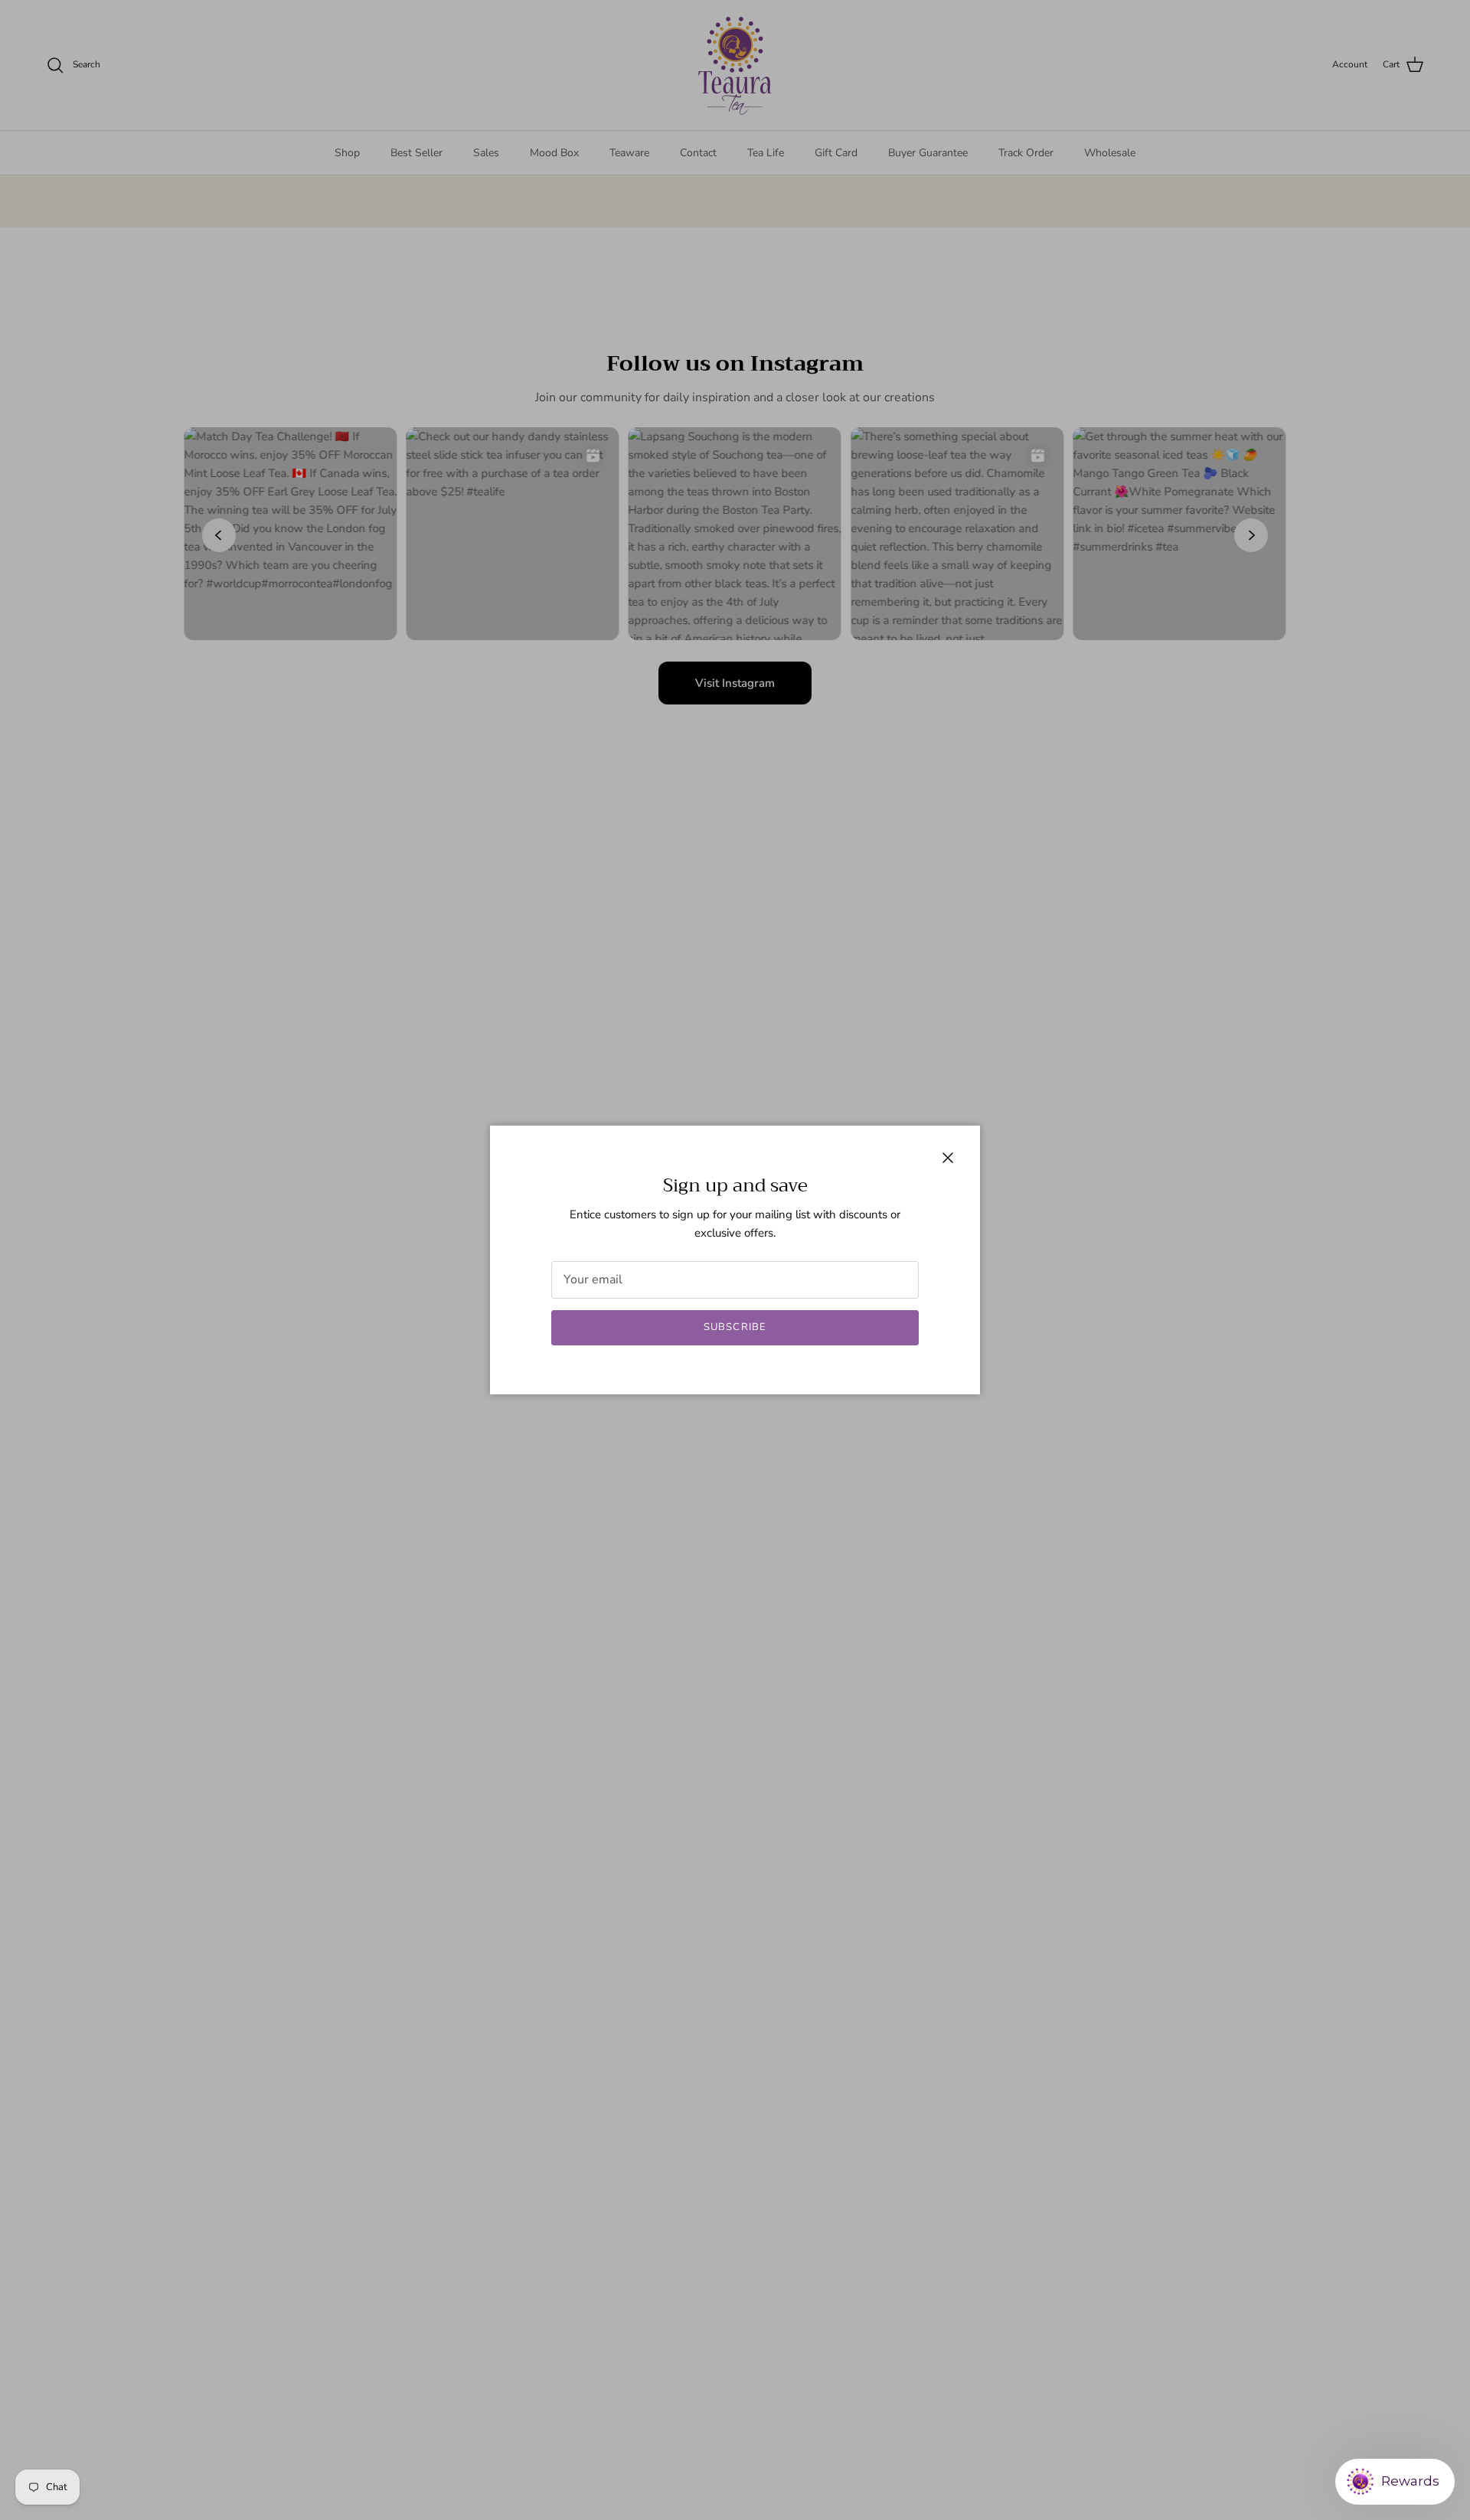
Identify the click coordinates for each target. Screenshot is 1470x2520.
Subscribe (735, 1327)
